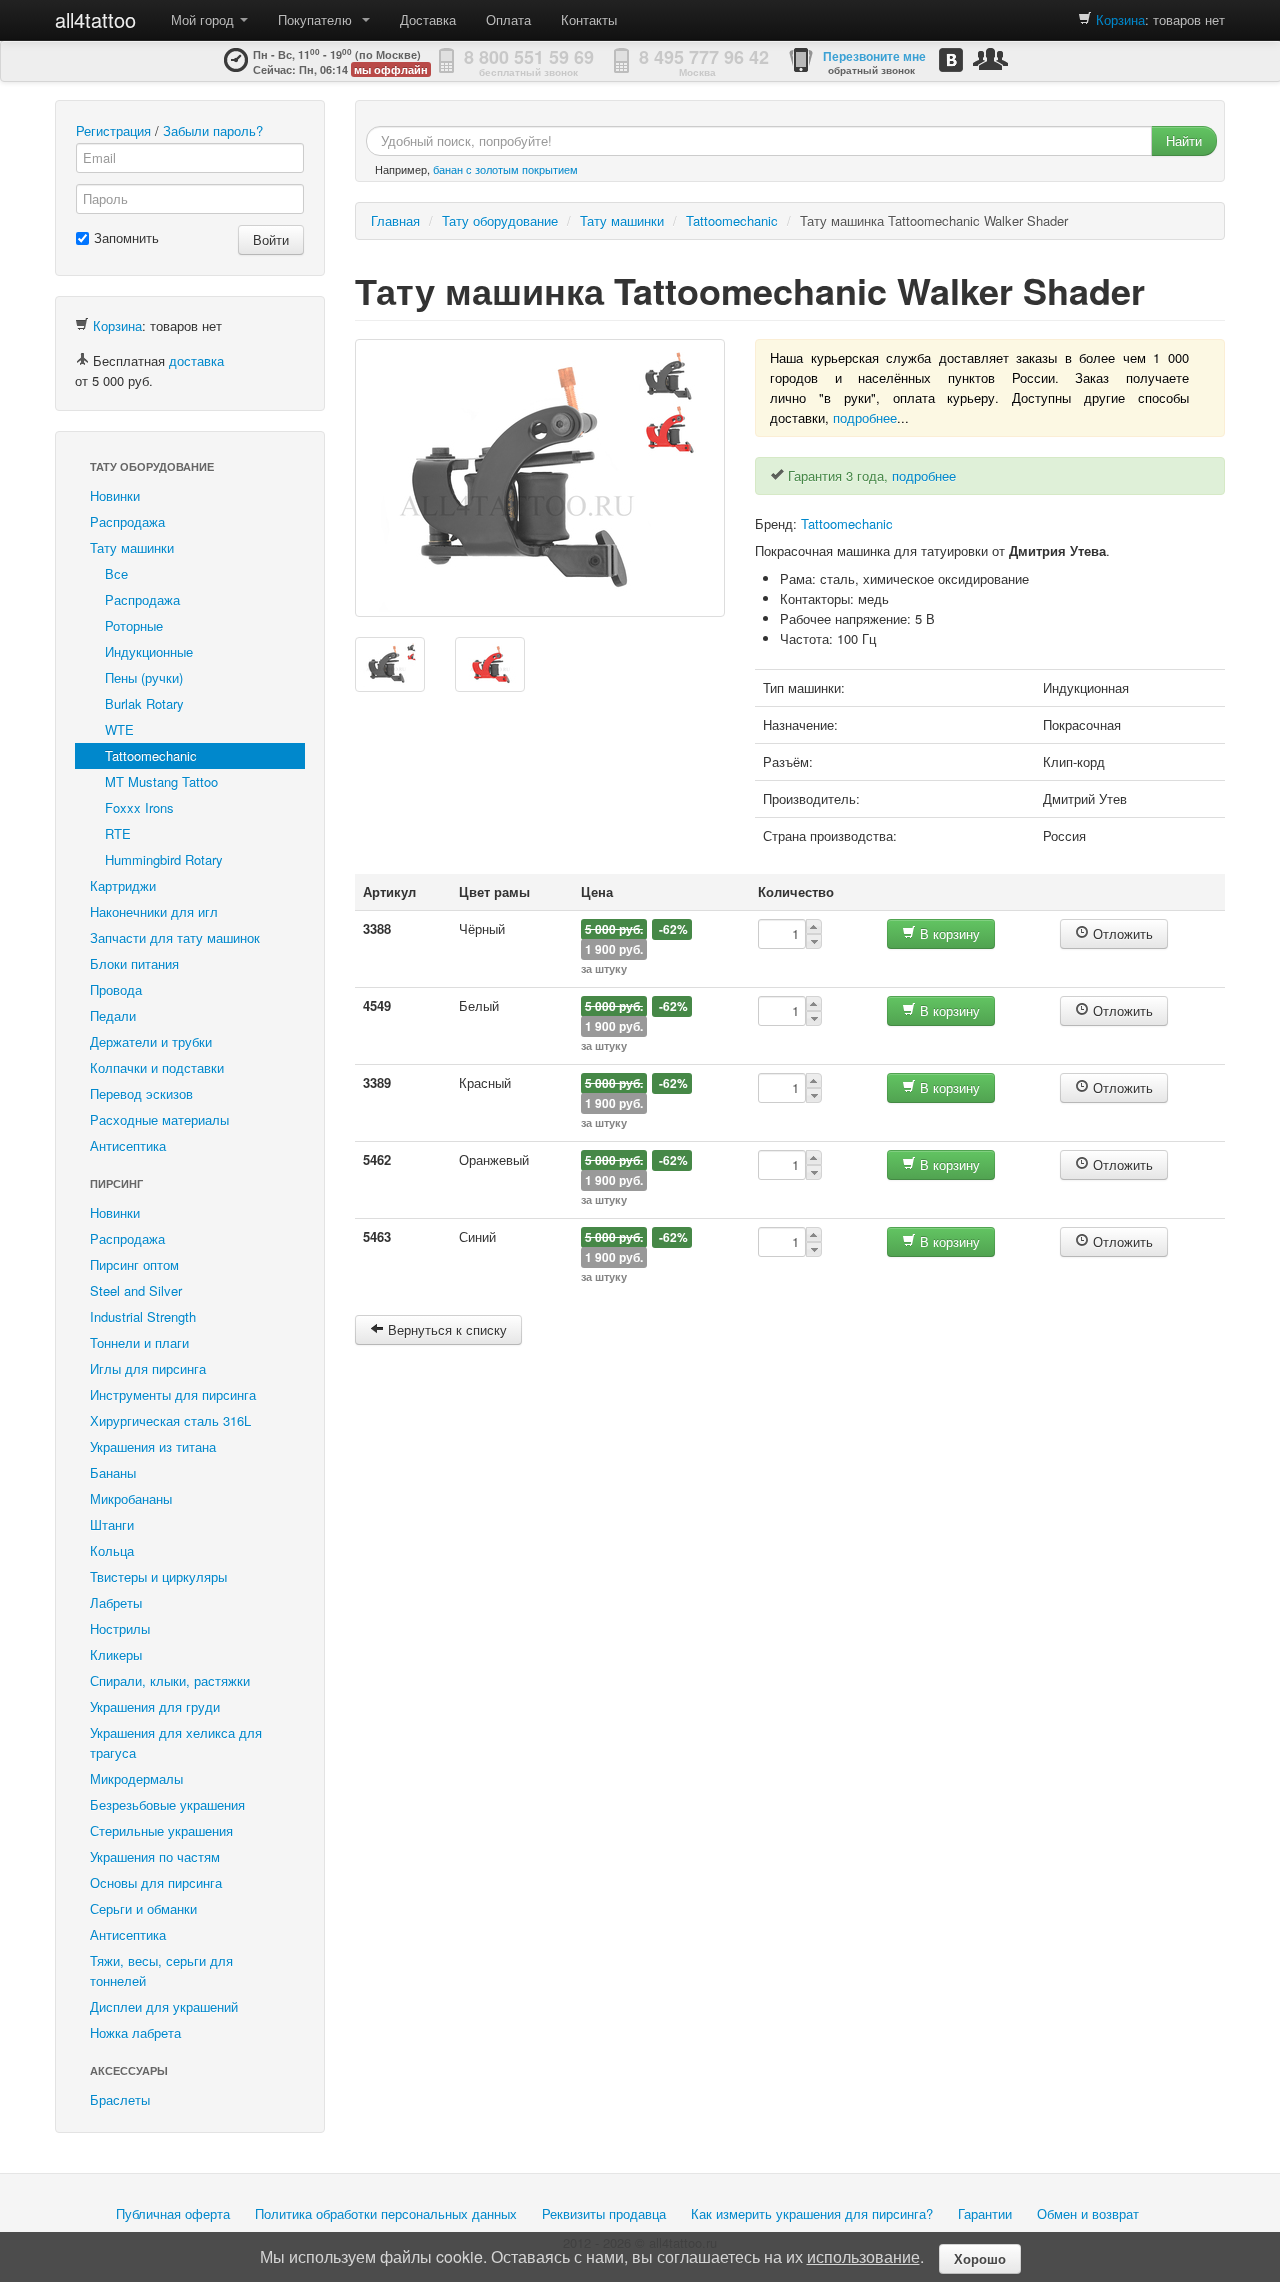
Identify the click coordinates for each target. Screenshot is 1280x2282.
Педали (113, 1015)
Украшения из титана (153, 1446)
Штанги (112, 1524)
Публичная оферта (173, 2213)
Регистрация (113, 130)
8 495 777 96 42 (704, 57)
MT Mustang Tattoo (161, 781)
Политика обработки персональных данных (386, 2213)
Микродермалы (136, 1778)
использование (863, 2256)
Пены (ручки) (144, 677)
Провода (116, 989)
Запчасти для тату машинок (175, 937)
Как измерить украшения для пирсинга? (812, 2213)
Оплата (508, 19)
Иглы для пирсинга (148, 1368)
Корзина (1120, 19)
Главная (395, 220)
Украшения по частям (155, 1856)
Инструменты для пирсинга (173, 1394)
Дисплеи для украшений (164, 2006)
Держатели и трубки (151, 1041)
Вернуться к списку (445, 1329)
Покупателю (319, 19)
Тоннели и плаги (139, 1342)
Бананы (113, 1472)
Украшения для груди (155, 1706)
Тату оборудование (152, 466)
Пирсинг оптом (134, 1264)
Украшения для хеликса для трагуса (176, 1742)
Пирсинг (116, 1183)
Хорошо (980, 2258)
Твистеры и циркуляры (158, 1576)
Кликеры (116, 1654)
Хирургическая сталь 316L (170, 1420)
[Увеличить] (540, 478)
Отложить (1121, 933)
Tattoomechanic (151, 755)
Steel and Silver (136, 1290)
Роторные (134, 625)
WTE (119, 729)
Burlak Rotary (144, 703)
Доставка (428, 19)
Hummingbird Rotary (164, 859)
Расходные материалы (159, 1119)
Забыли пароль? (213, 130)
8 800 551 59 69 (529, 57)
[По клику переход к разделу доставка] (82, 360)
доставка (196, 360)
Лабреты (116, 1602)
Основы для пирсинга (156, 1882)
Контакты (589, 19)
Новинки (115, 495)
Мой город (204, 19)
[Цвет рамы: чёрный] (390, 664)
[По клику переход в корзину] (1085, 19)
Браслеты (120, 2099)
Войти (271, 239)
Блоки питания (134, 963)
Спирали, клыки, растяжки (170, 1680)
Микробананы (131, 1498)
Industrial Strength (143, 1316)
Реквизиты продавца (604, 2213)
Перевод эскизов (141, 1093)
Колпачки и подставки (157, 1067)
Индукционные (149, 651)
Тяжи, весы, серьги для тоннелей (161, 1970)
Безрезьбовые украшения (167, 1804)
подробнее (865, 417)
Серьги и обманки (143, 1908)
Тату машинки (132, 547)
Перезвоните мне (874, 56)
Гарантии (985, 2213)
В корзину (948, 933)
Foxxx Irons (139, 807)
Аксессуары (129, 2070)
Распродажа (127, 521)
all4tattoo (95, 19)
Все (116, 573)
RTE (118, 833)
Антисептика (128, 1145)
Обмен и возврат (1088, 2213)
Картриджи (123, 885)
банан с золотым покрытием (505, 169)
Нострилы (120, 1628)
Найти (1184, 140)
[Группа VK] (951, 59)
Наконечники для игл (154, 911)
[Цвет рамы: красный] (490, 664)
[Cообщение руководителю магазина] (990, 58)
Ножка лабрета (135, 2032)
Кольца (112, 1550)
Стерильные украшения (161, 1830)
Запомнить (126, 237)
